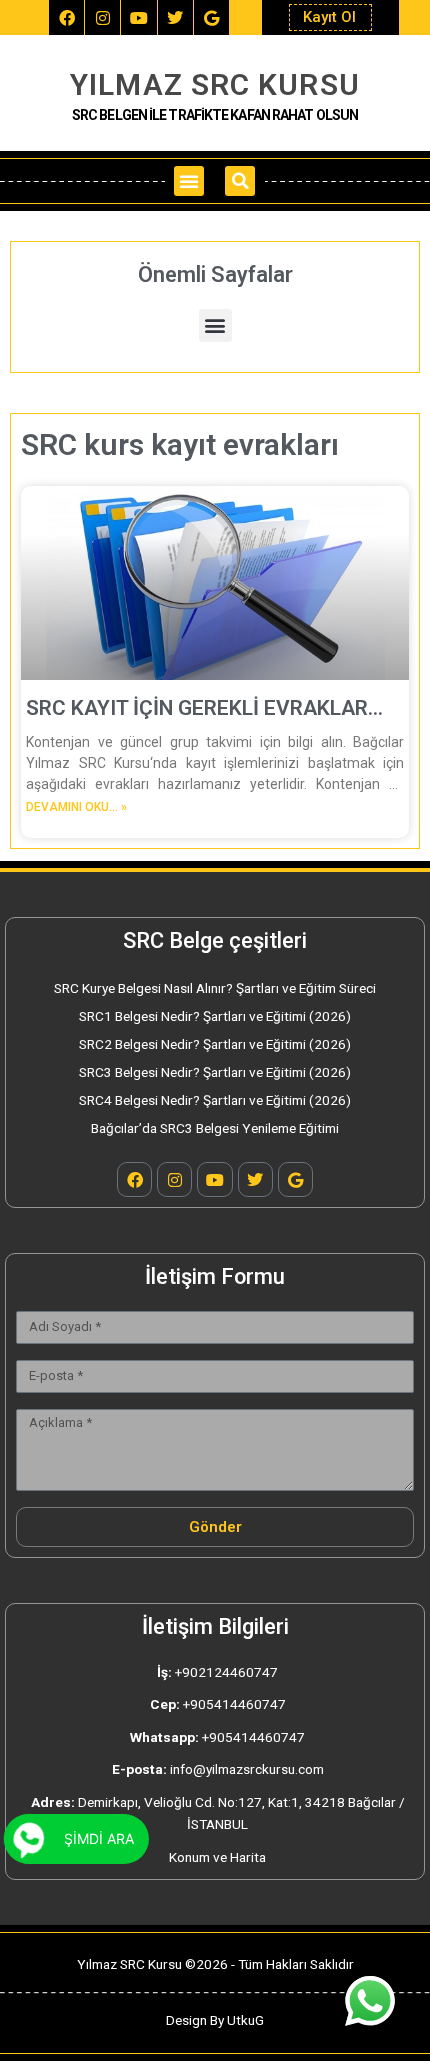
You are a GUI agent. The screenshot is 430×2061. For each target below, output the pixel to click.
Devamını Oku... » (76, 807)
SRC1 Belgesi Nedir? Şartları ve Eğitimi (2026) (215, 1016)
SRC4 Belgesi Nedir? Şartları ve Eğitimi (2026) (215, 1100)
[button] (189, 181)
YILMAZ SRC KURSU (215, 84)
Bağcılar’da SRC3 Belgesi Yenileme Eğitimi (215, 1128)
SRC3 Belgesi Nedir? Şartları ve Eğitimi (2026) (215, 1072)
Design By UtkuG (215, 2020)
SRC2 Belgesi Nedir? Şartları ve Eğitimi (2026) (215, 1044)
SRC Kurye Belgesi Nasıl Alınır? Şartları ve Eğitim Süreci (215, 988)
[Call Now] (29, 1839)
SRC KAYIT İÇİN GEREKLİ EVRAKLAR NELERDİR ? (197, 709)
